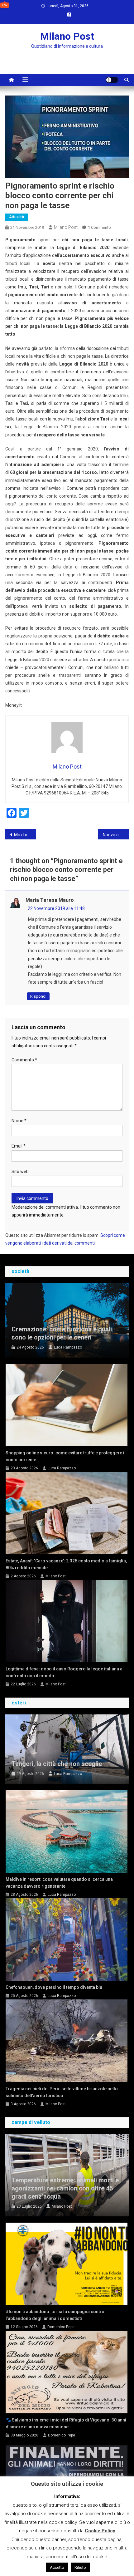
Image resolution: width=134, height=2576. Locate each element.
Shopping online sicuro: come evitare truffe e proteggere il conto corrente (66, 1456)
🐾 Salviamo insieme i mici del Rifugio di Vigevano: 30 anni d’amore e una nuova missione (66, 2423)
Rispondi (38, 996)
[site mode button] (112, 80)
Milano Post (67, 36)
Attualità (17, 217)
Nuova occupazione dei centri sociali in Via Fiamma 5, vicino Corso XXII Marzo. (116, 835)
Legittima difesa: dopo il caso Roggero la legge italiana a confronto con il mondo (64, 1672)
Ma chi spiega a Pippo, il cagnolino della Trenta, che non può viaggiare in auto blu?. (25, 835)
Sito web (20, 1172)
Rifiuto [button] (80, 2567)
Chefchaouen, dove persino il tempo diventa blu (54, 1987)
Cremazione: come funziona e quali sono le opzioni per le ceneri (62, 1333)
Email (19, 1146)
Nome (19, 1121)
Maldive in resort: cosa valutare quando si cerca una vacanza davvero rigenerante (59, 1883)
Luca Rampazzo (68, 1347)
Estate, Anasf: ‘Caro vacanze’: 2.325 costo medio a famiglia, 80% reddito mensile (66, 1564)
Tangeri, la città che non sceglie (57, 1764)
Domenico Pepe (61, 2327)
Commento (24, 1060)
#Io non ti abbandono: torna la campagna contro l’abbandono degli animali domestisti (55, 2315)
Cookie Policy (100, 2531)
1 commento (99, 227)
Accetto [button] (57, 2567)
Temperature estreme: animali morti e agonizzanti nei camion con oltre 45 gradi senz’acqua (65, 2188)
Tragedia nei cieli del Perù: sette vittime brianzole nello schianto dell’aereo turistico (62, 2092)
